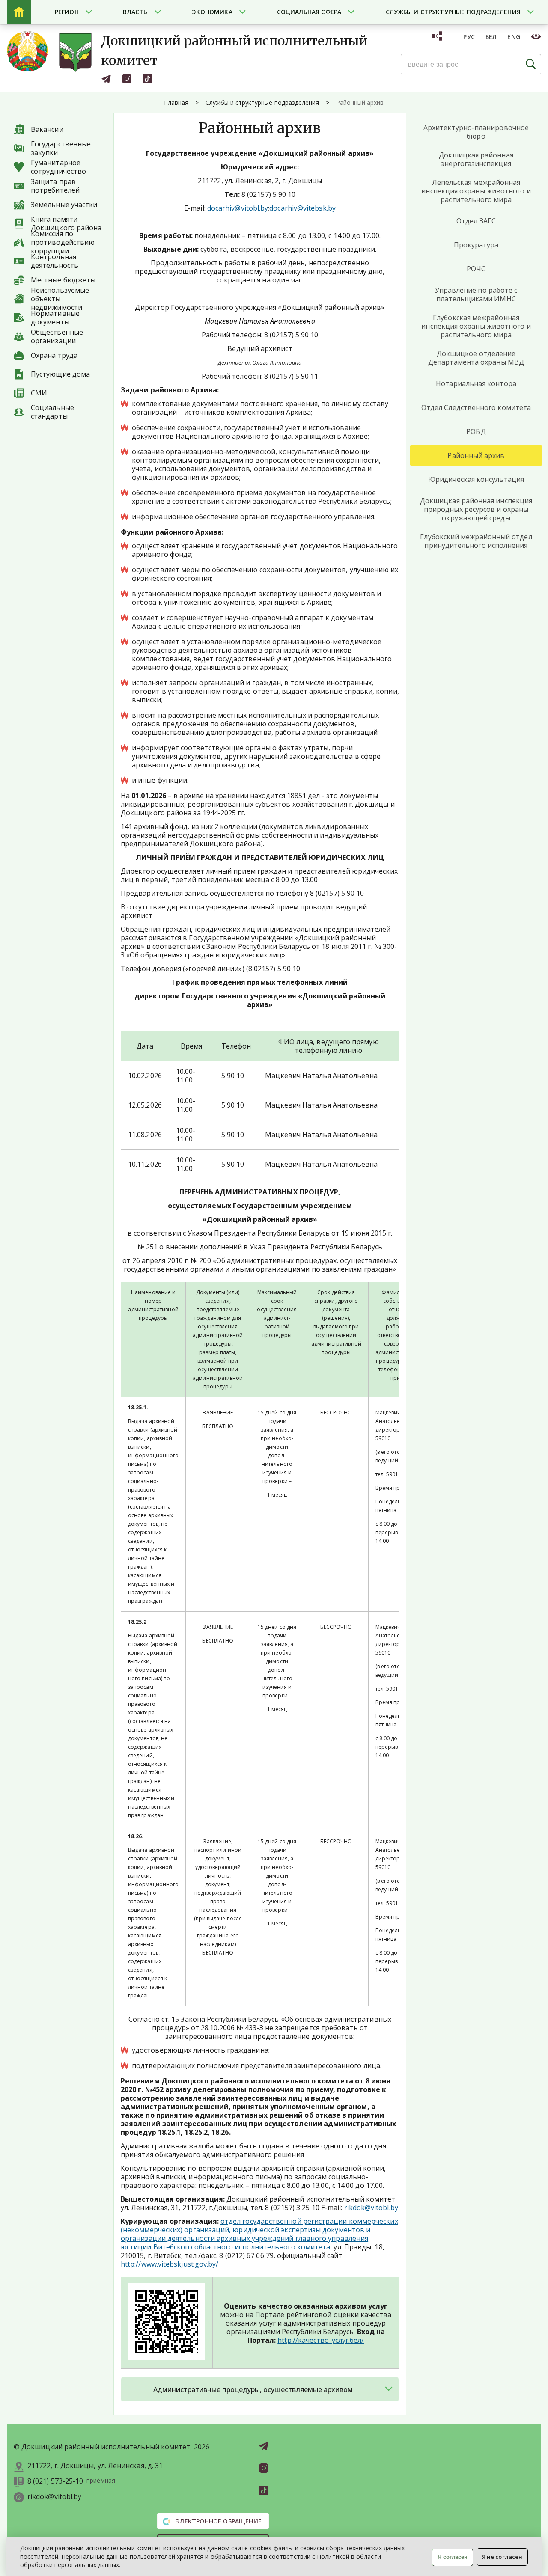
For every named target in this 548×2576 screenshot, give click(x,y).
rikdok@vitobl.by (371, 2208)
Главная (176, 103)
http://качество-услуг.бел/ (321, 2340)
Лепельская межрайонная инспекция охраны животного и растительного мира (476, 191)
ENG (514, 37)
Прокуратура (476, 245)
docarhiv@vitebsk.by (302, 208)
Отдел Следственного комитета (476, 407)
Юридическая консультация (476, 479)
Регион (67, 12)
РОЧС (476, 269)
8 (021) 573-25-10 (55, 2481)
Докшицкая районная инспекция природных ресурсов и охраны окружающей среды (476, 509)
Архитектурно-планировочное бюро (476, 132)
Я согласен (453, 2557)
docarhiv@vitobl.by (238, 208)
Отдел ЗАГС (476, 221)
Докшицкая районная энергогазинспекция (476, 159)
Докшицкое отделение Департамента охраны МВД (476, 358)
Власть (135, 12)
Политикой (333, 2557)
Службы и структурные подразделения (453, 12)
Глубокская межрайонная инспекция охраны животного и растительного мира (476, 326)
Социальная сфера (309, 12)
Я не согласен (502, 2557)
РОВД (476, 431)
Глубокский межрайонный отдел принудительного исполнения (476, 541)
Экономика (212, 12)
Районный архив (476, 455)
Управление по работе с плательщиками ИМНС (476, 294)
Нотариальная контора (476, 383)
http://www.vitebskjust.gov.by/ (170, 2264)
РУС (469, 37)
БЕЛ (491, 37)
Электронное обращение (218, 2521)
